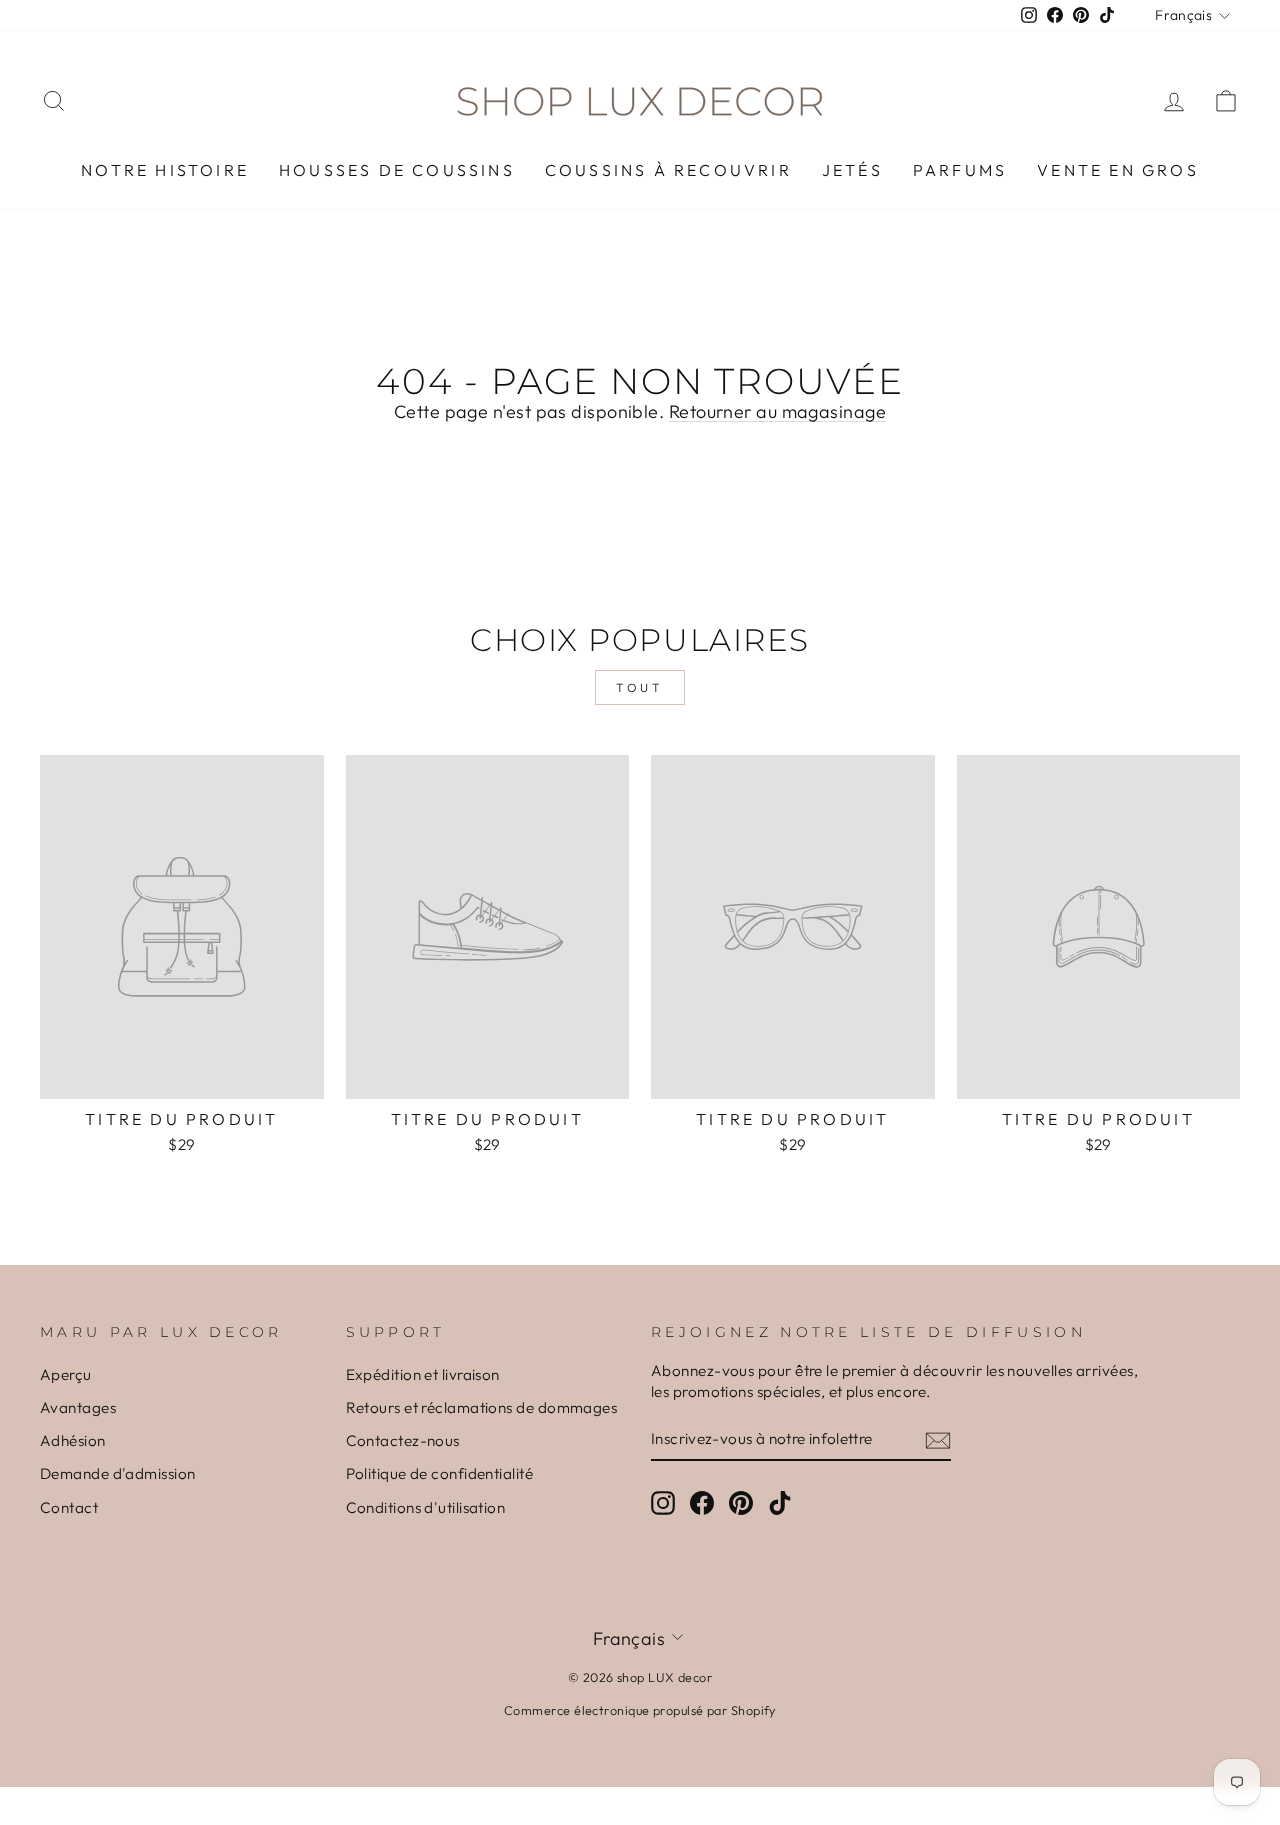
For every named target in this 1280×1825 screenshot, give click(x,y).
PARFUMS (960, 170)
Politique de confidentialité (440, 1473)
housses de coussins (397, 170)
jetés (852, 170)
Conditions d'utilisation (426, 1507)
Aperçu (66, 1374)
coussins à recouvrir (668, 170)
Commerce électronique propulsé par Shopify (640, 1710)
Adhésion (73, 1440)
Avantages (78, 1407)
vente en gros (1118, 170)
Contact (69, 1507)
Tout (639, 687)
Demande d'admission (118, 1473)
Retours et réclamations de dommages (482, 1407)
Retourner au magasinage (777, 411)
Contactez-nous (403, 1440)
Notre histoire (165, 170)
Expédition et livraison (423, 1374)
